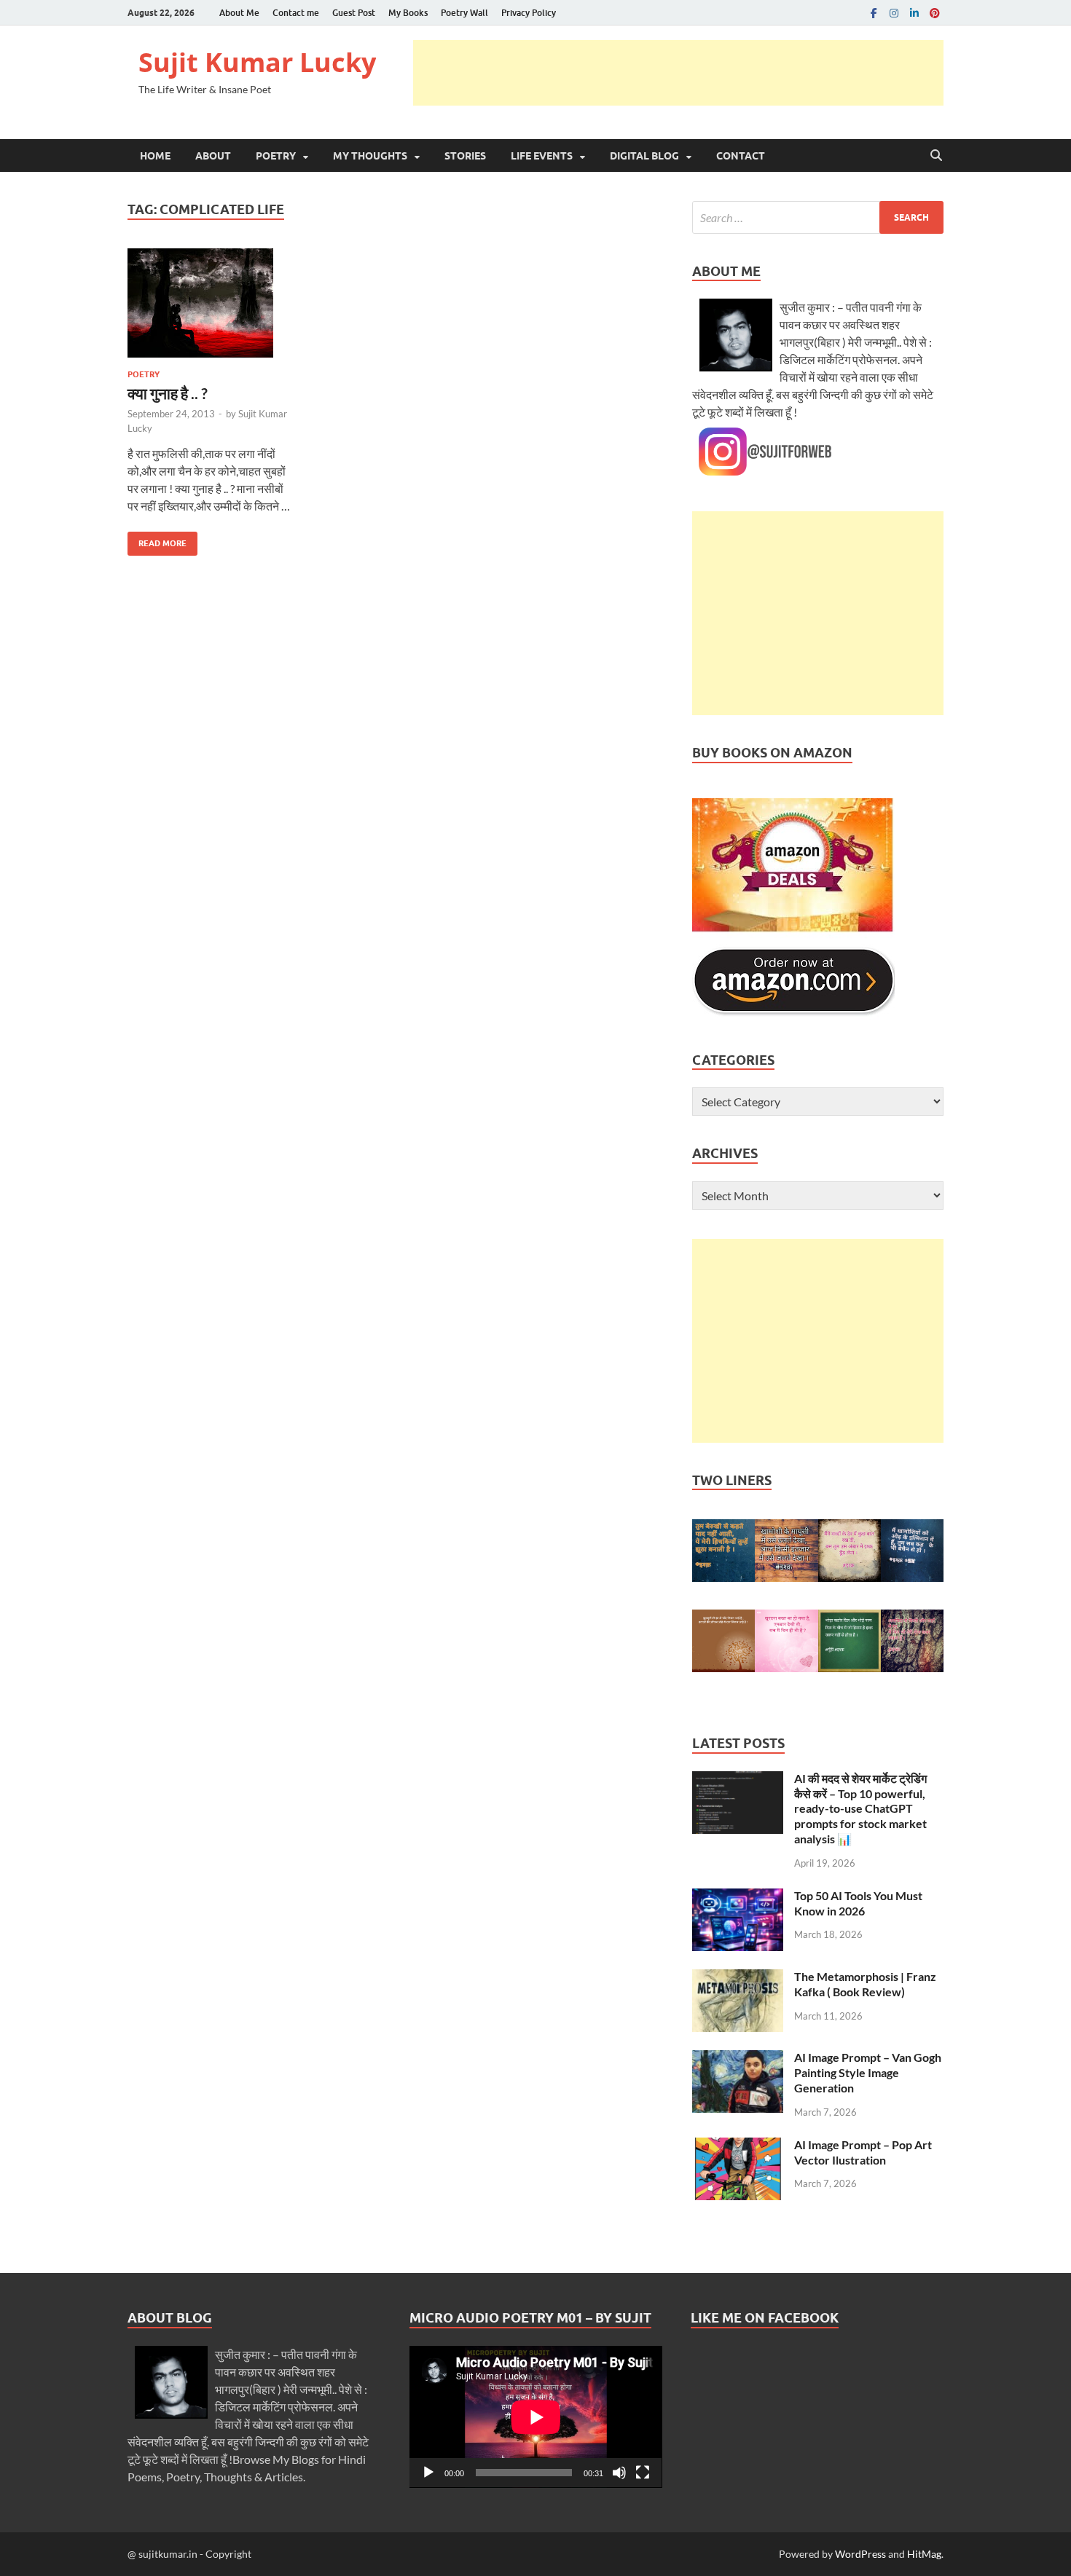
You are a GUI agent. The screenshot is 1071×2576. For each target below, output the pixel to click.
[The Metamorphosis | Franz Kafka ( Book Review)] (738, 1978)
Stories (465, 156)
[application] (536, 2417)
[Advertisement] (678, 73)
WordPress (860, 2554)
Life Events (542, 156)
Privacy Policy (529, 13)
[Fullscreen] (643, 2473)
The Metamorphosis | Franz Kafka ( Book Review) (865, 1984)
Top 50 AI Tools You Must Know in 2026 (858, 1903)
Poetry (276, 156)
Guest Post (354, 13)
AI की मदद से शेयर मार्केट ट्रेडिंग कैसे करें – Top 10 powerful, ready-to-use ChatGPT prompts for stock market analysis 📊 (860, 1808)
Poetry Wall (464, 13)
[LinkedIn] (914, 13)
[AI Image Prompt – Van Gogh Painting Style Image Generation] (738, 2059)
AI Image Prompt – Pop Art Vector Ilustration (863, 2152)
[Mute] (619, 2473)
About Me (239, 13)
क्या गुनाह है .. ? (168, 393)
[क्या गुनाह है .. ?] (209, 303)
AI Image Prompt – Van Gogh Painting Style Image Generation (868, 2072)
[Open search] (936, 156)
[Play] (428, 2473)
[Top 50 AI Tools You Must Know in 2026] (738, 1897)
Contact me (296, 13)
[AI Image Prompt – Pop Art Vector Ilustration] (738, 2146)
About (213, 156)
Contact (741, 156)
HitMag (924, 2554)
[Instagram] (894, 13)
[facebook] (874, 13)
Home (155, 156)
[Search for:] (818, 217)
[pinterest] (935, 13)
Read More (157, 540)
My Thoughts (370, 156)
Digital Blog (644, 156)
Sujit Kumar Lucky (257, 62)
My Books (408, 13)
